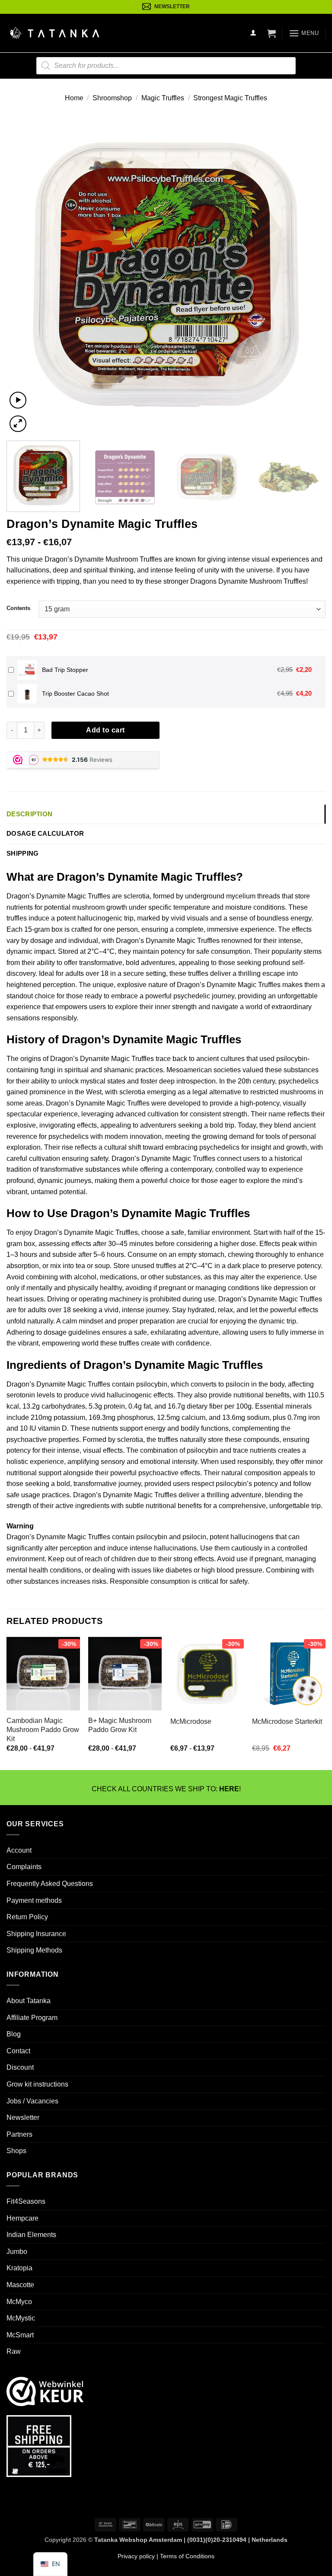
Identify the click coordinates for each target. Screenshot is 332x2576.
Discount (20, 2067)
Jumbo (17, 2252)
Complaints (24, 1867)
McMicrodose (191, 1721)
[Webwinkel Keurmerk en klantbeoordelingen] (45, 2391)
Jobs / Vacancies (32, 2101)
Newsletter (23, 2117)
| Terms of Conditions (185, 2556)
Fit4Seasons (26, 2201)
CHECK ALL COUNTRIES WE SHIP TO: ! (166, 1789)
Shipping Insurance (36, 1934)
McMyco (19, 2302)
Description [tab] (29, 814)
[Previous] (24, 275)
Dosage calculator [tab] (45, 833)
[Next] (308, 275)
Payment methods (34, 1900)
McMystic (21, 2318)
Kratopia (19, 2268)
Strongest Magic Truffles (230, 98)
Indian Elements (31, 2235)
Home (74, 98)
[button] (271, 33)
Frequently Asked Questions (50, 1884)
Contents (18, 608)
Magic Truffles (163, 98)
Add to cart (105, 730)
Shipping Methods (34, 1950)
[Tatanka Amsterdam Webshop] (54, 33)
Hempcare (22, 2218)
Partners (19, 2134)
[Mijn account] (253, 33)
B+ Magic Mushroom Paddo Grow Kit (120, 1725)
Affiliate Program (32, 2018)
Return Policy (27, 1917)
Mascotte (20, 2285)
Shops (16, 2151)
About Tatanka (29, 2001)
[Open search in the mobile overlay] (166, 66)
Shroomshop (112, 98)
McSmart (20, 2335)
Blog (14, 2034)
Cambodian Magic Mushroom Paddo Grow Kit (43, 1730)
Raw (14, 2352)
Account (19, 1850)
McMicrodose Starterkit (287, 1721)
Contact (18, 2051)
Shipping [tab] (22, 853)
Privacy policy (136, 2556)
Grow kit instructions (37, 2084)
